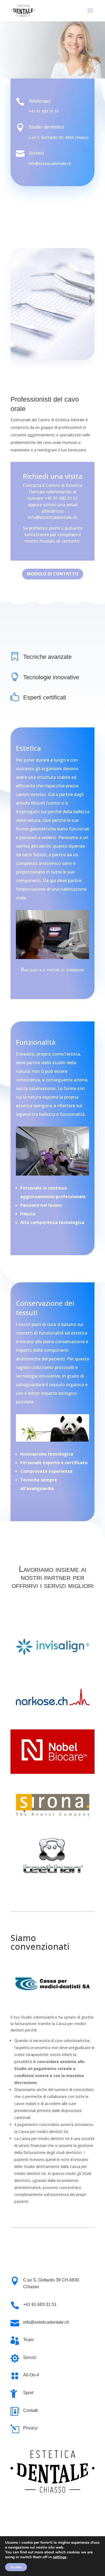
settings (60, 2557)
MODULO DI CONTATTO (53, 574)
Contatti (31, 2410)
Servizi (30, 2357)
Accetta (16, 2567)
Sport (28, 2393)
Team (28, 2340)
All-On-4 (31, 2375)
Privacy (30, 2428)
